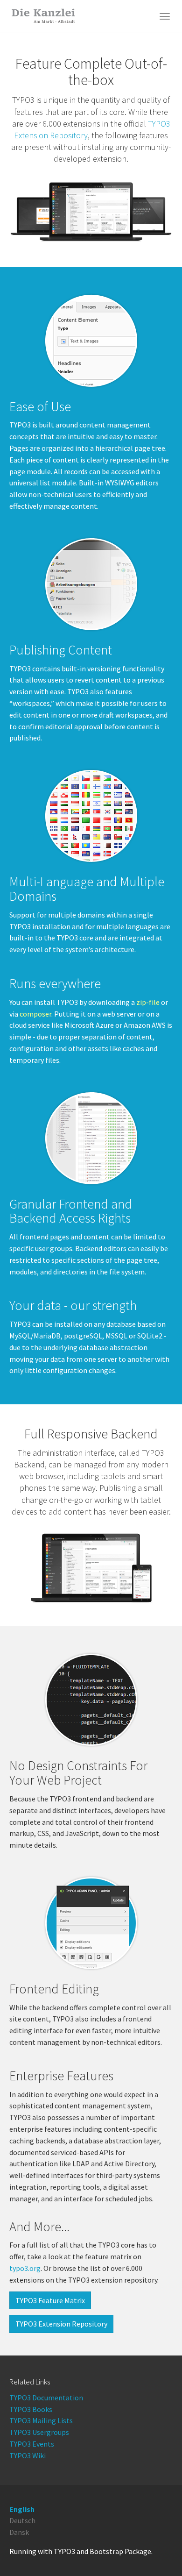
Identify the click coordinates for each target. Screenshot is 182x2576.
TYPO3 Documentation (46, 2398)
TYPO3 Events (32, 2444)
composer (35, 1014)
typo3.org (25, 2268)
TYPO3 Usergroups (39, 2432)
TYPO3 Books (31, 2409)
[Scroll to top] (152, 2546)
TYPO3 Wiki (28, 2455)
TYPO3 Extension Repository (61, 2324)
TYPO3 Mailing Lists (41, 2420)
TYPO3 (64, 2551)
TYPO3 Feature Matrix (50, 2300)
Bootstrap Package (120, 2551)
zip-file (148, 1002)
